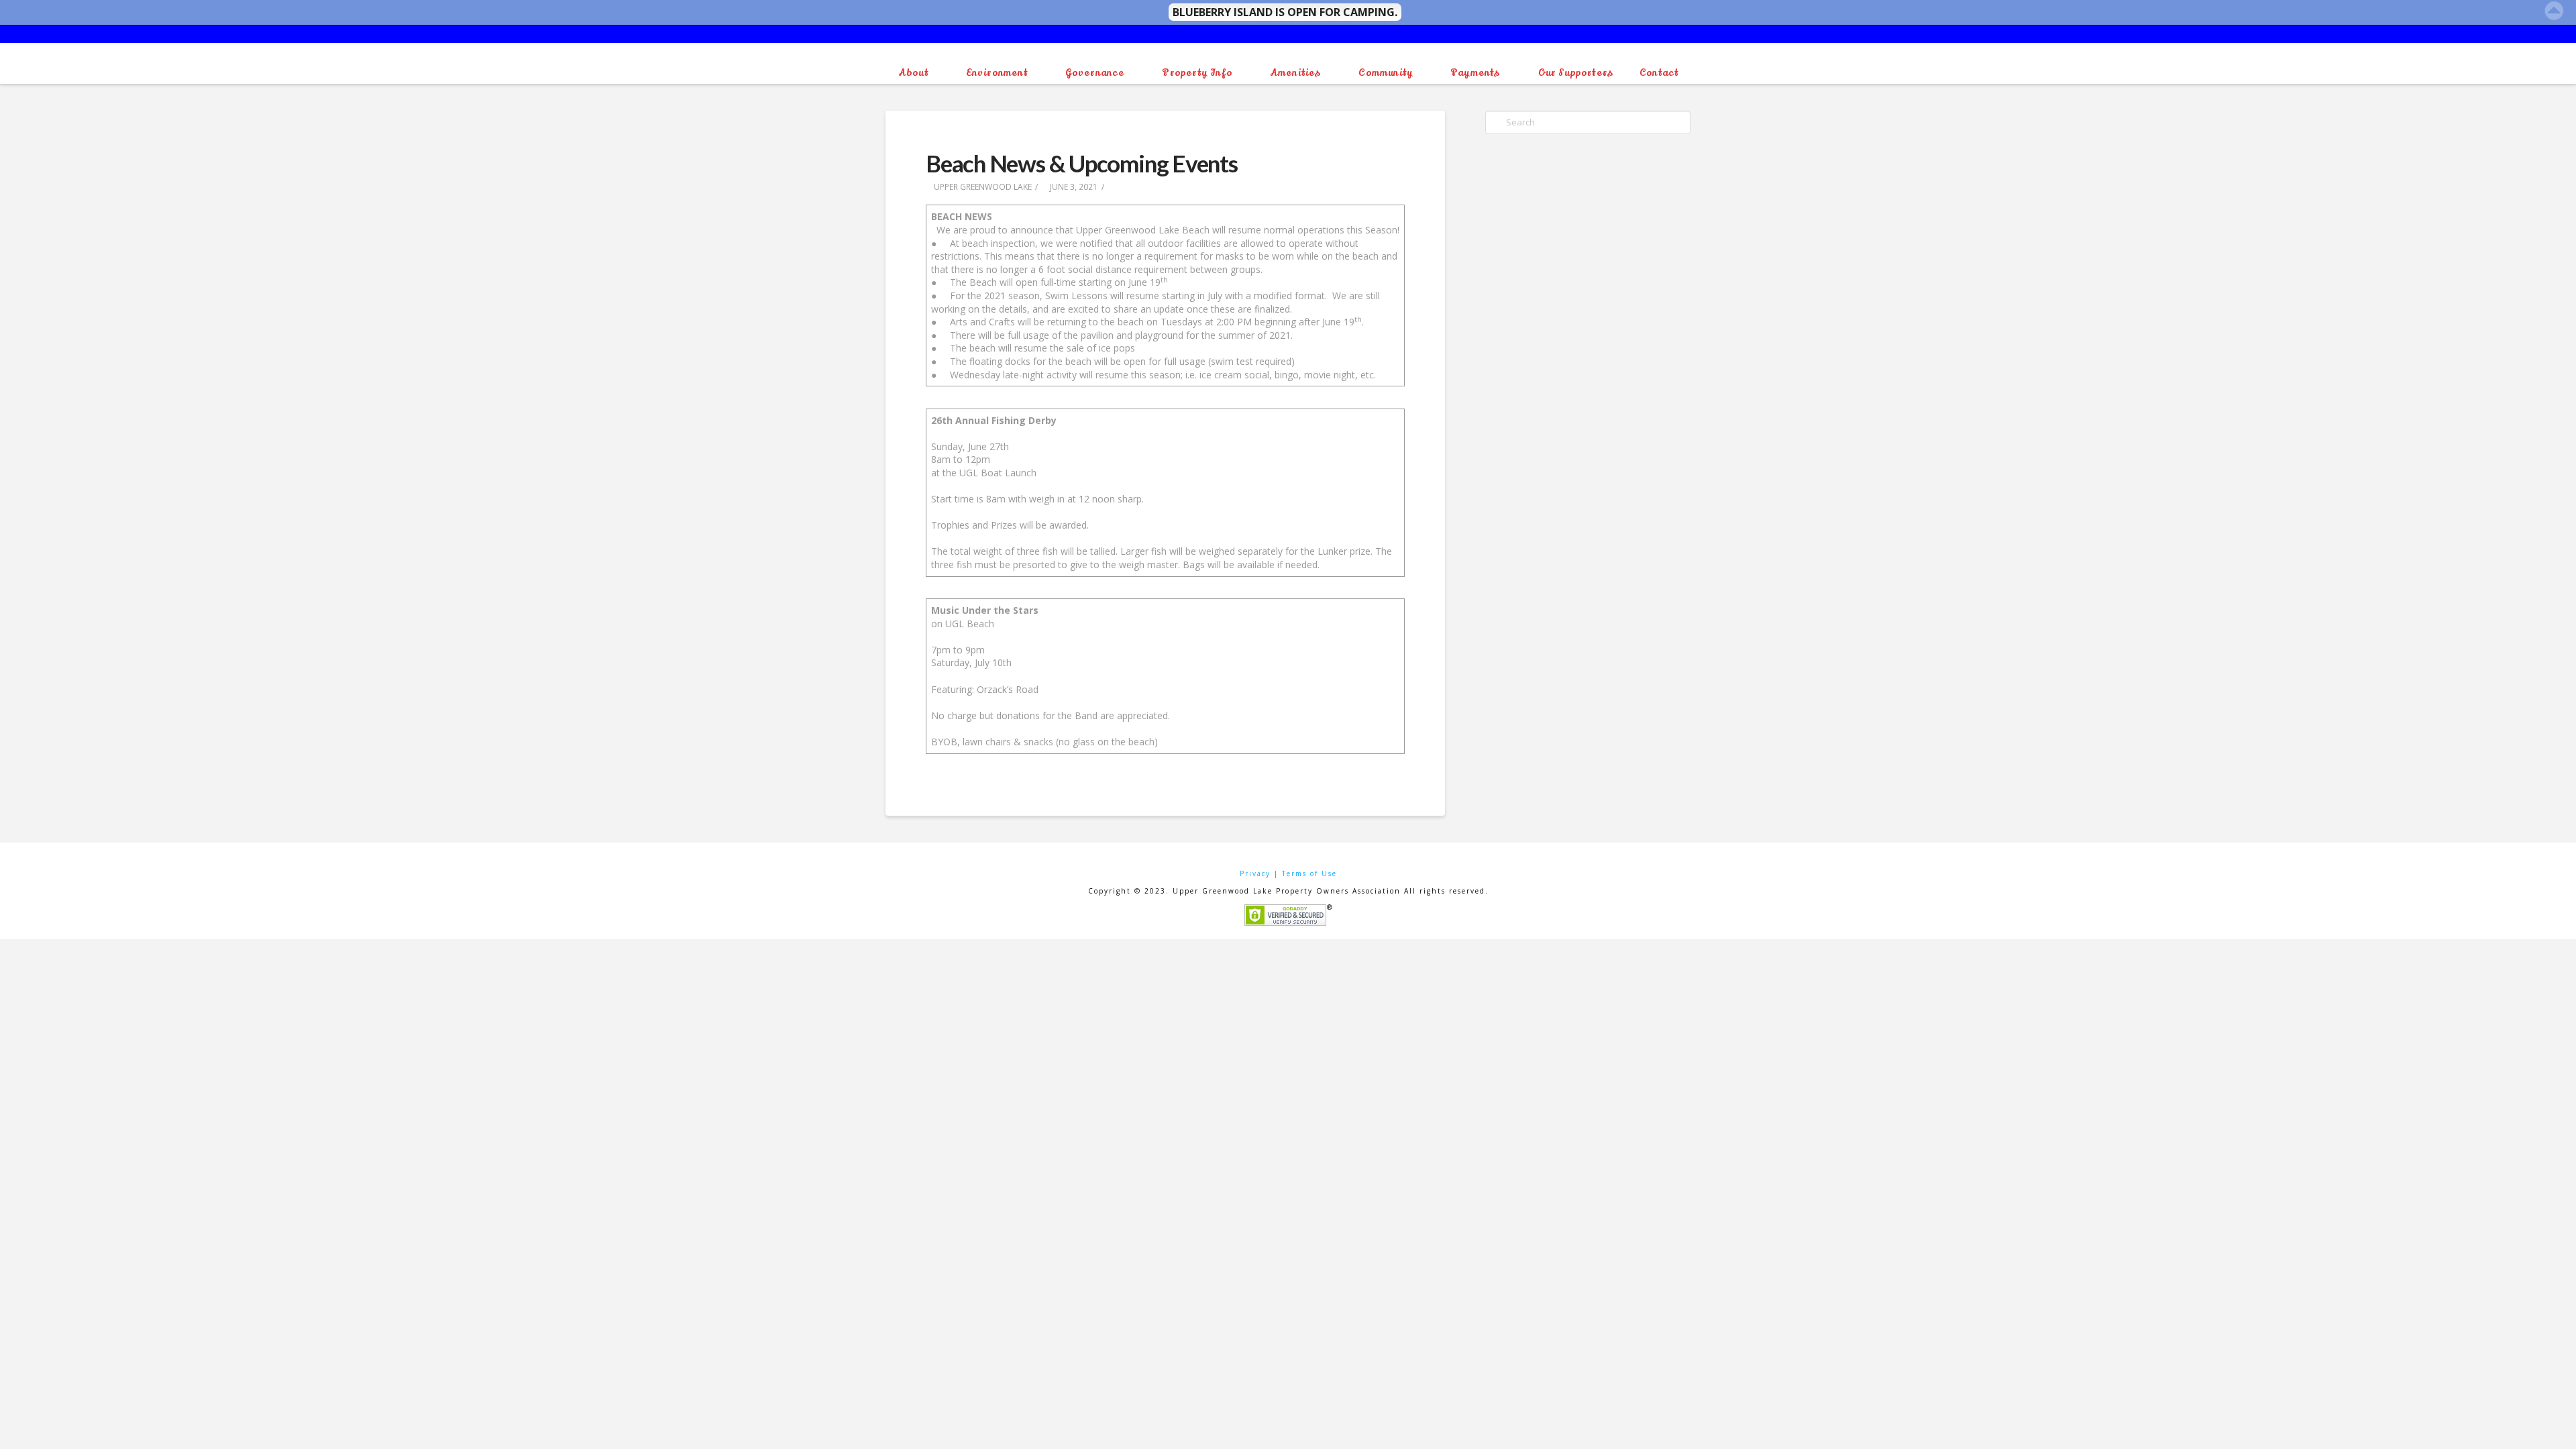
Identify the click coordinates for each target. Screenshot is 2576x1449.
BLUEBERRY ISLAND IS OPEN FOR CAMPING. (1285, 12)
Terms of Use (1309, 873)
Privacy (1255, 873)
